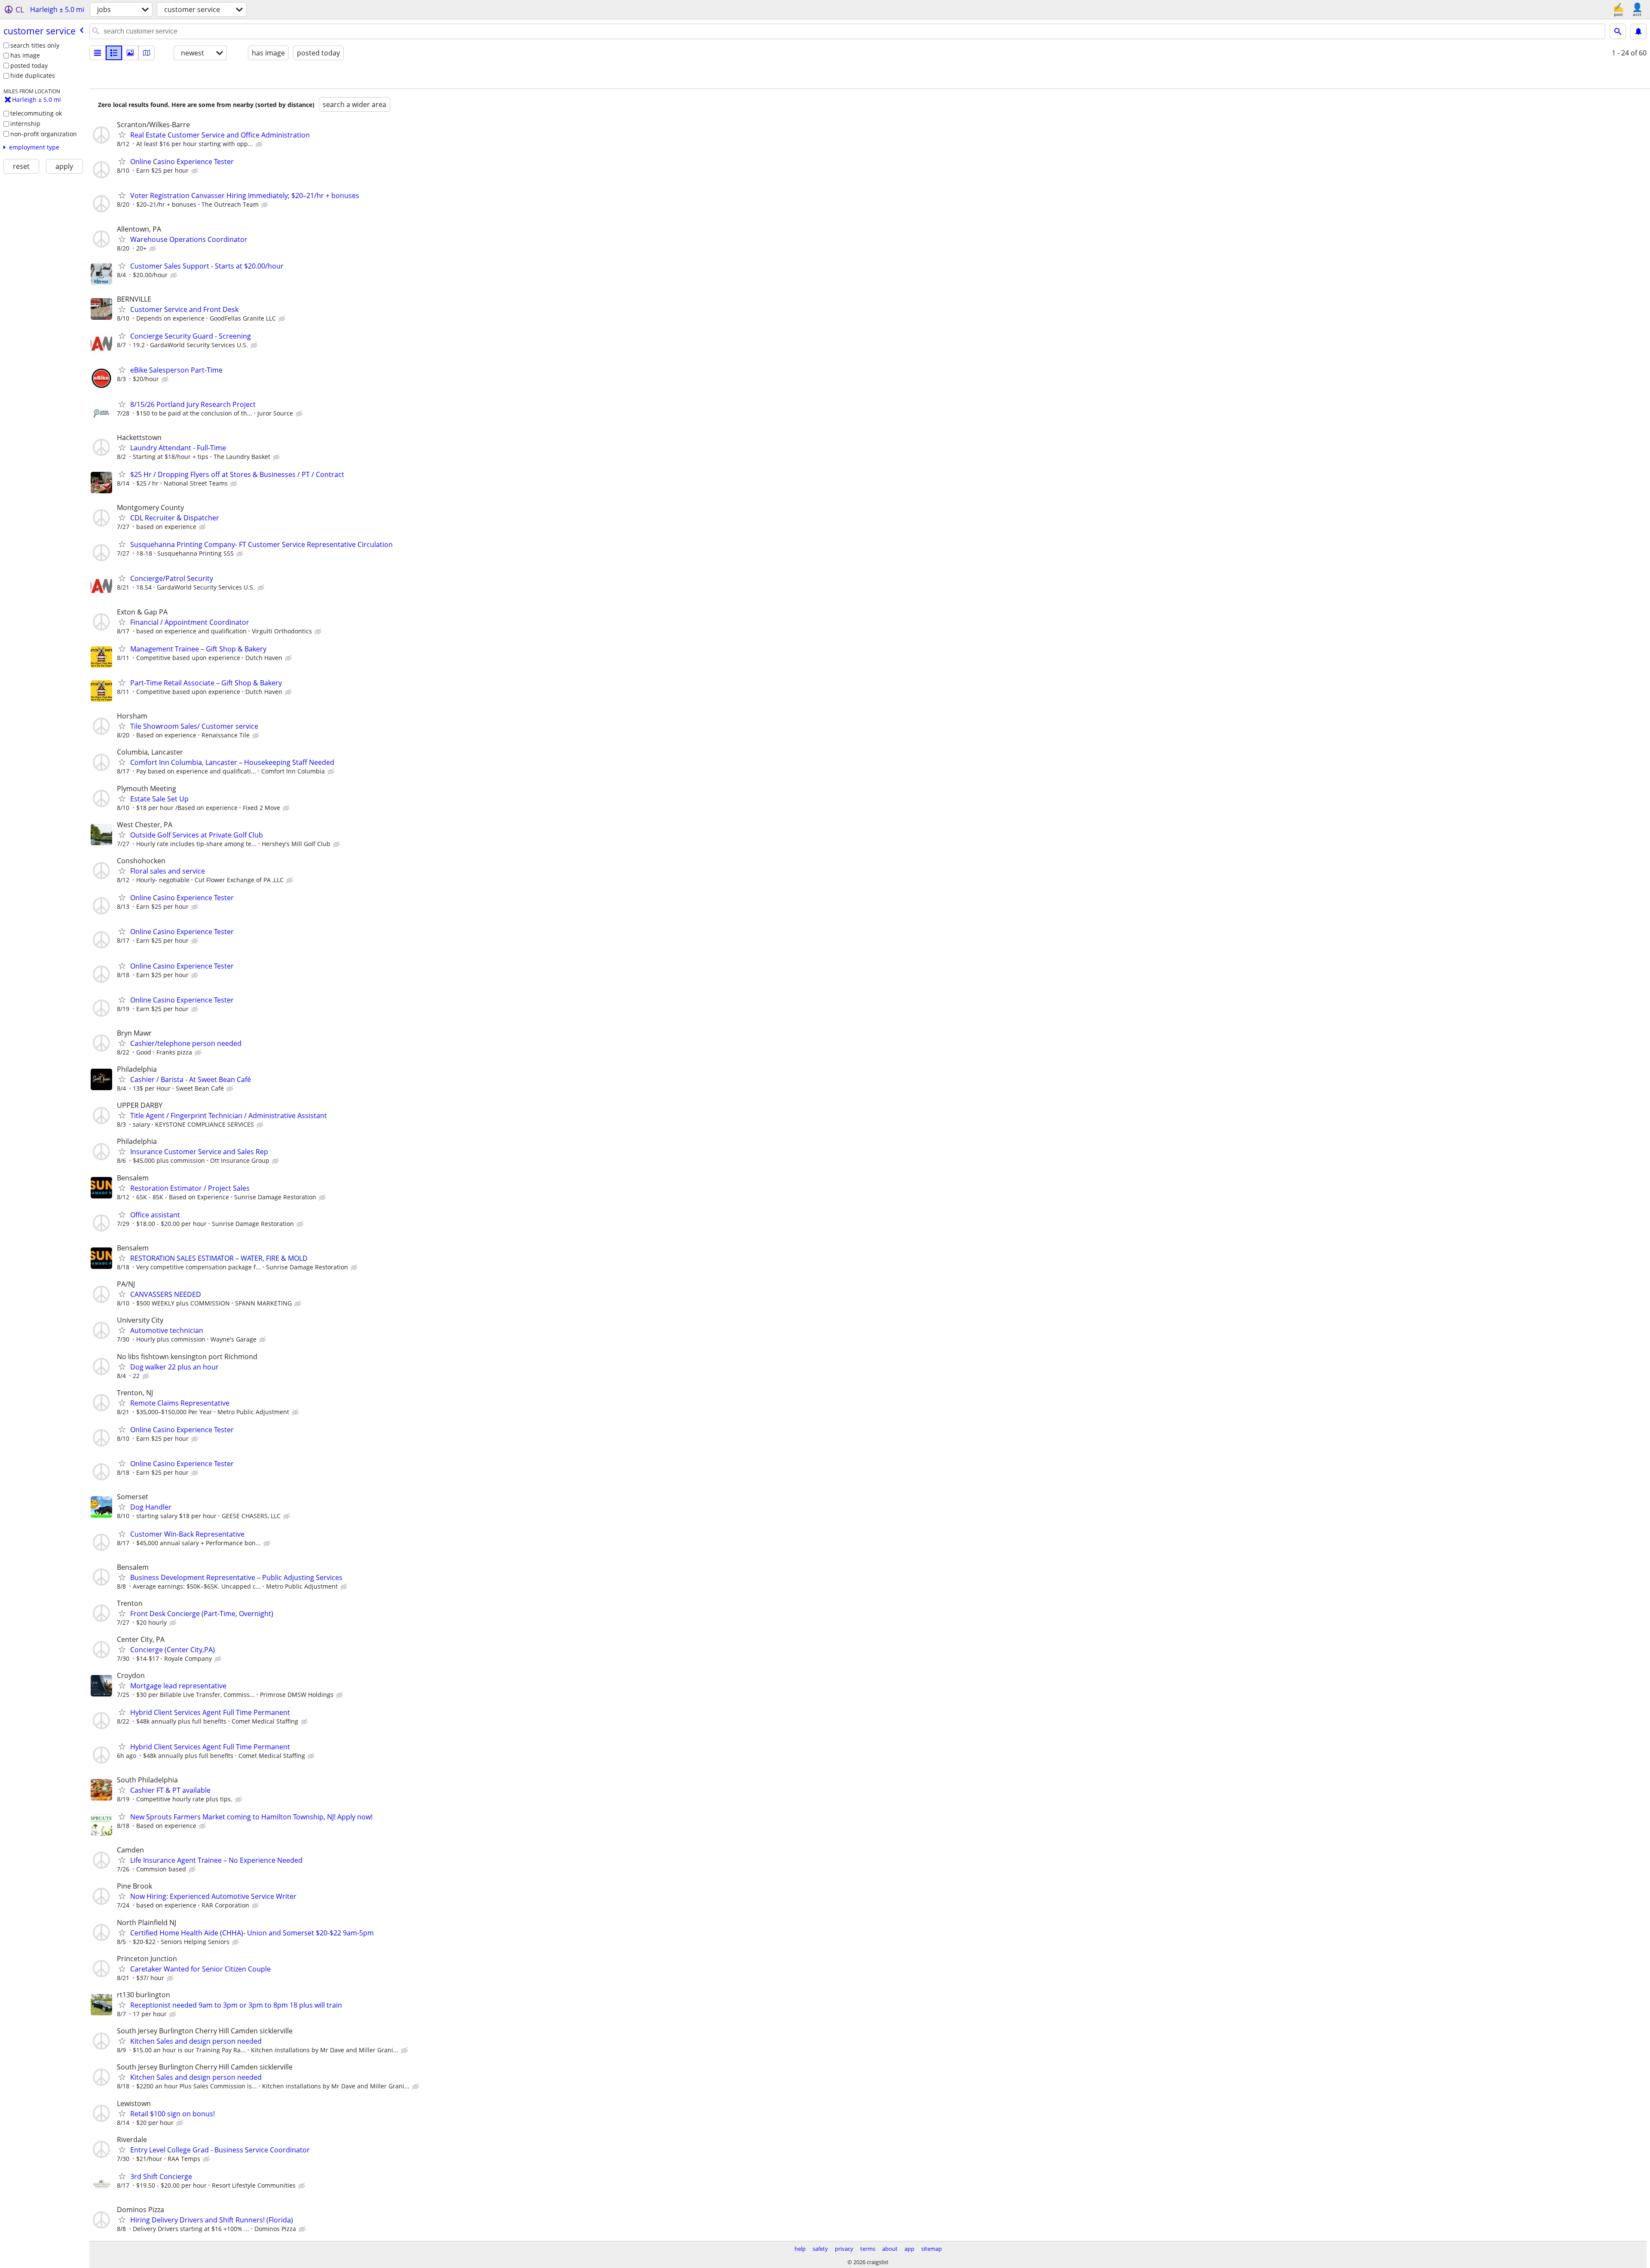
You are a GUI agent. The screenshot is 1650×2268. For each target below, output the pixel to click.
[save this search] (1638, 31)
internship (25, 124)
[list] (98, 53)
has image (25, 55)
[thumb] (114, 53)
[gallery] (130, 53)
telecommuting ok (36, 113)
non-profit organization (44, 134)
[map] (147, 53)
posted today (29, 66)
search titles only (35, 45)
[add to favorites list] (122, 134)
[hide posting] (260, 144)
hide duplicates (33, 75)
